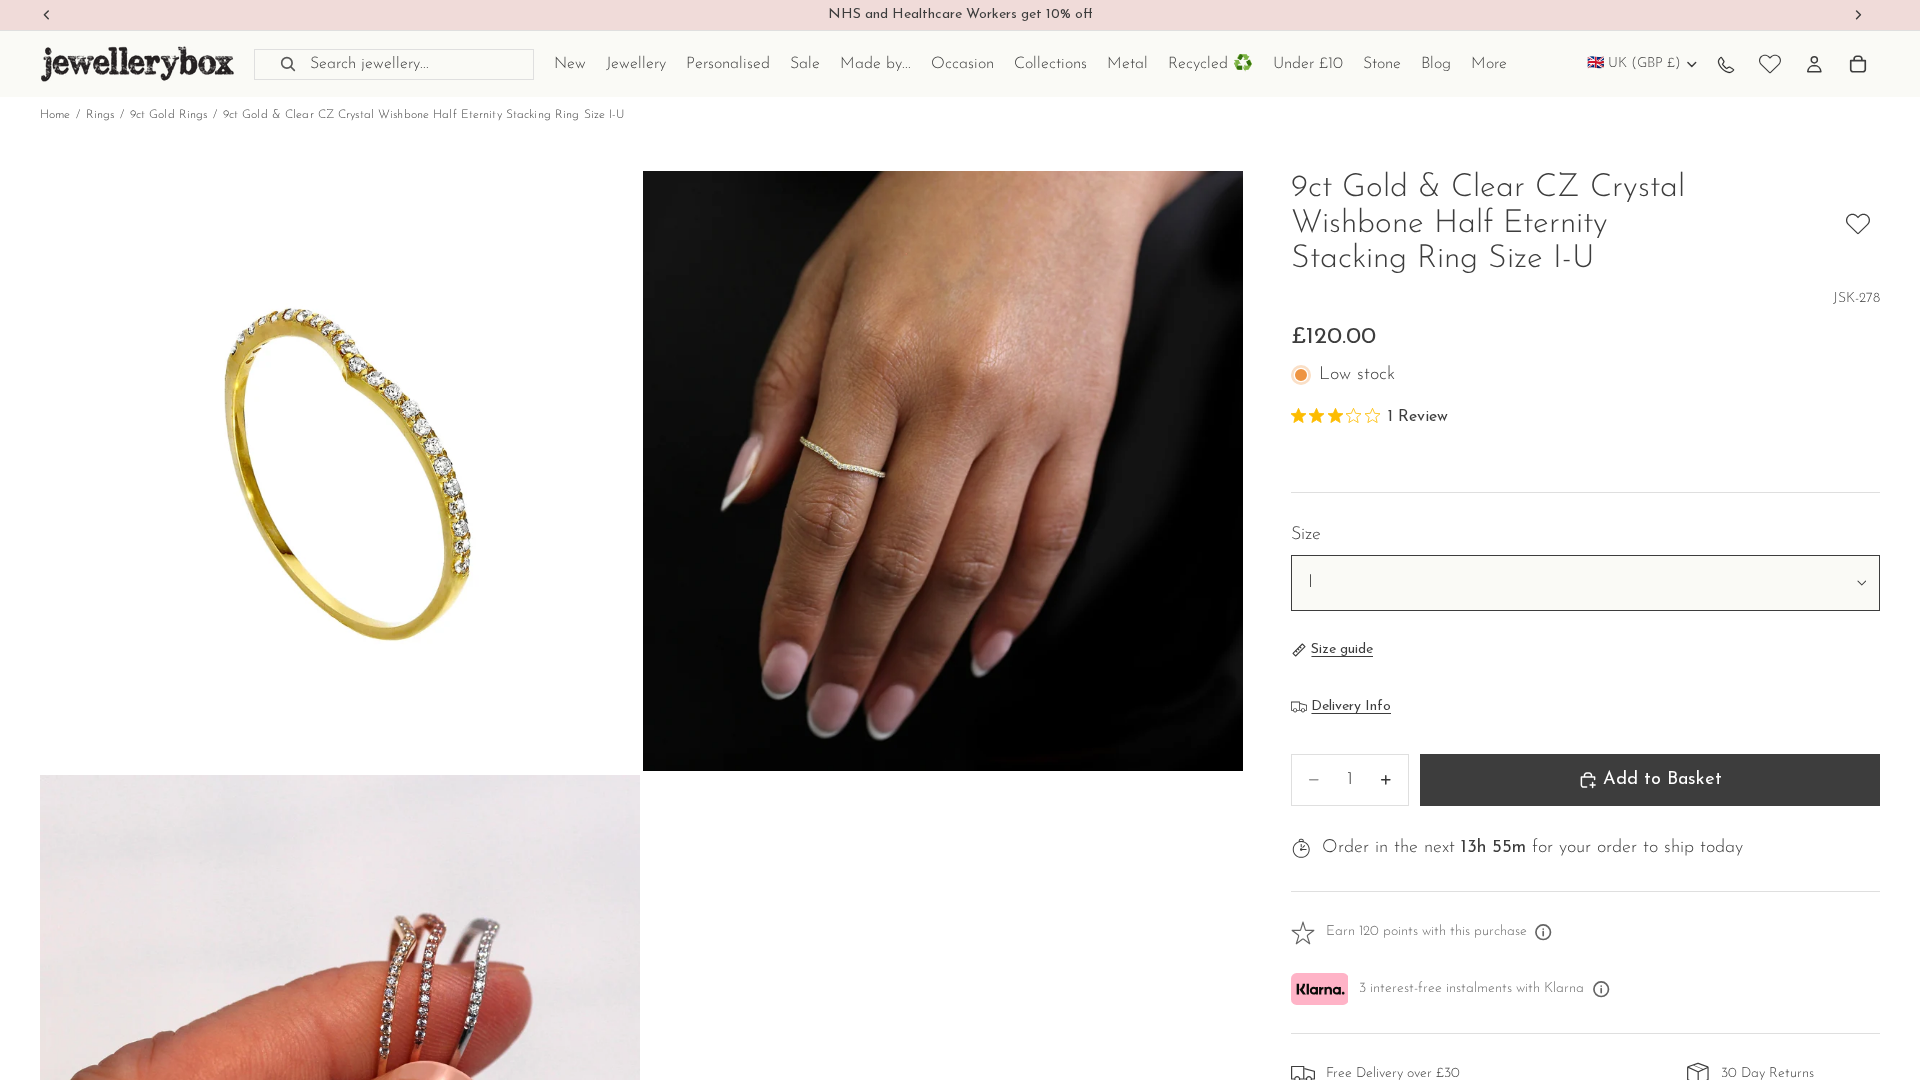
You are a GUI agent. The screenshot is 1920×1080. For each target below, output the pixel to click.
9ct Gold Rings (169, 115)
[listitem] (1489, 64)
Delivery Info (1351, 706)
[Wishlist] (1770, 64)
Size (1306, 535)
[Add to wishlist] (1858, 224)
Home (55, 115)
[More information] (1544, 933)
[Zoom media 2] (943, 471)
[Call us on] (1726, 64)
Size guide (1342, 649)
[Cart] (1858, 64)
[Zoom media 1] (340, 471)
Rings (100, 115)
